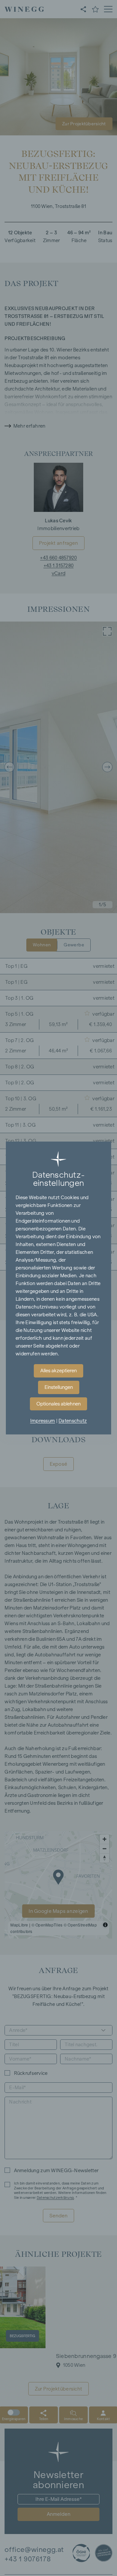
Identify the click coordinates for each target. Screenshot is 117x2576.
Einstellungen (59, 1387)
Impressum (43, 1421)
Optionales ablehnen (58, 1404)
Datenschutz (73, 1421)
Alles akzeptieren (58, 1371)
